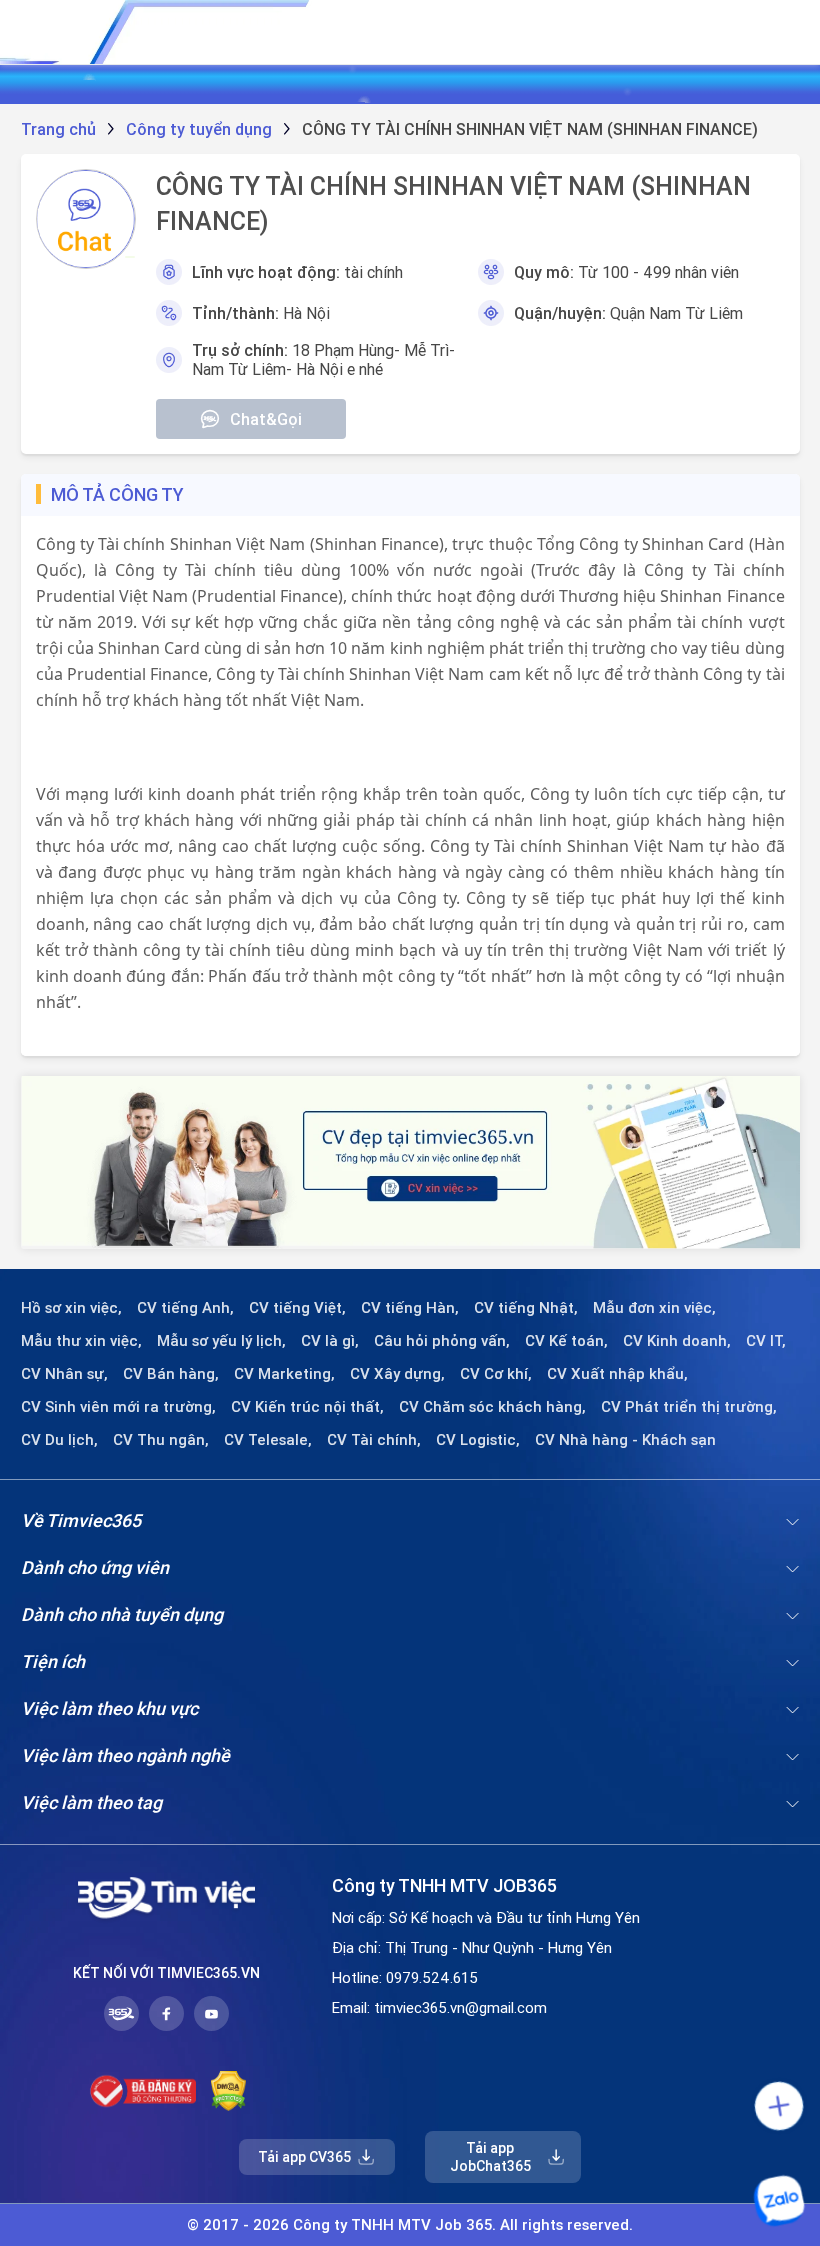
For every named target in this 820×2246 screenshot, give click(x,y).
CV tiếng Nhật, (526, 1308)
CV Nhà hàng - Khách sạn (625, 1440)
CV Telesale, (268, 1440)
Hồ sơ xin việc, (71, 1308)
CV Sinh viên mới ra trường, (118, 1407)
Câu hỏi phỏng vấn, (442, 1341)
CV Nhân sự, (64, 1374)
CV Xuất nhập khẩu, (617, 1374)
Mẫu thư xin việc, (81, 1341)
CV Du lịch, (59, 1440)
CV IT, (766, 1341)
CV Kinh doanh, (677, 1341)
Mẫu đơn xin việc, (654, 1308)
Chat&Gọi (266, 419)
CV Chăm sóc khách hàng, (492, 1407)
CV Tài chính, (374, 1440)
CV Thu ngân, (161, 1440)
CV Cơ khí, (496, 1374)
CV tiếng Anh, (185, 1308)
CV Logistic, (478, 1440)
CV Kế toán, (566, 1341)
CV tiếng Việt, (297, 1308)
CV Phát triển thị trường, (689, 1407)
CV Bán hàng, (171, 1374)
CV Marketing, (284, 1374)
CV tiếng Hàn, (410, 1308)
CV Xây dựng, (397, 1374)
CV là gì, (330, 1341)
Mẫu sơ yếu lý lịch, (221, 1341)
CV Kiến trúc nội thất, (307, 1407)
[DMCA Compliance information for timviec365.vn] (228, 2091)
